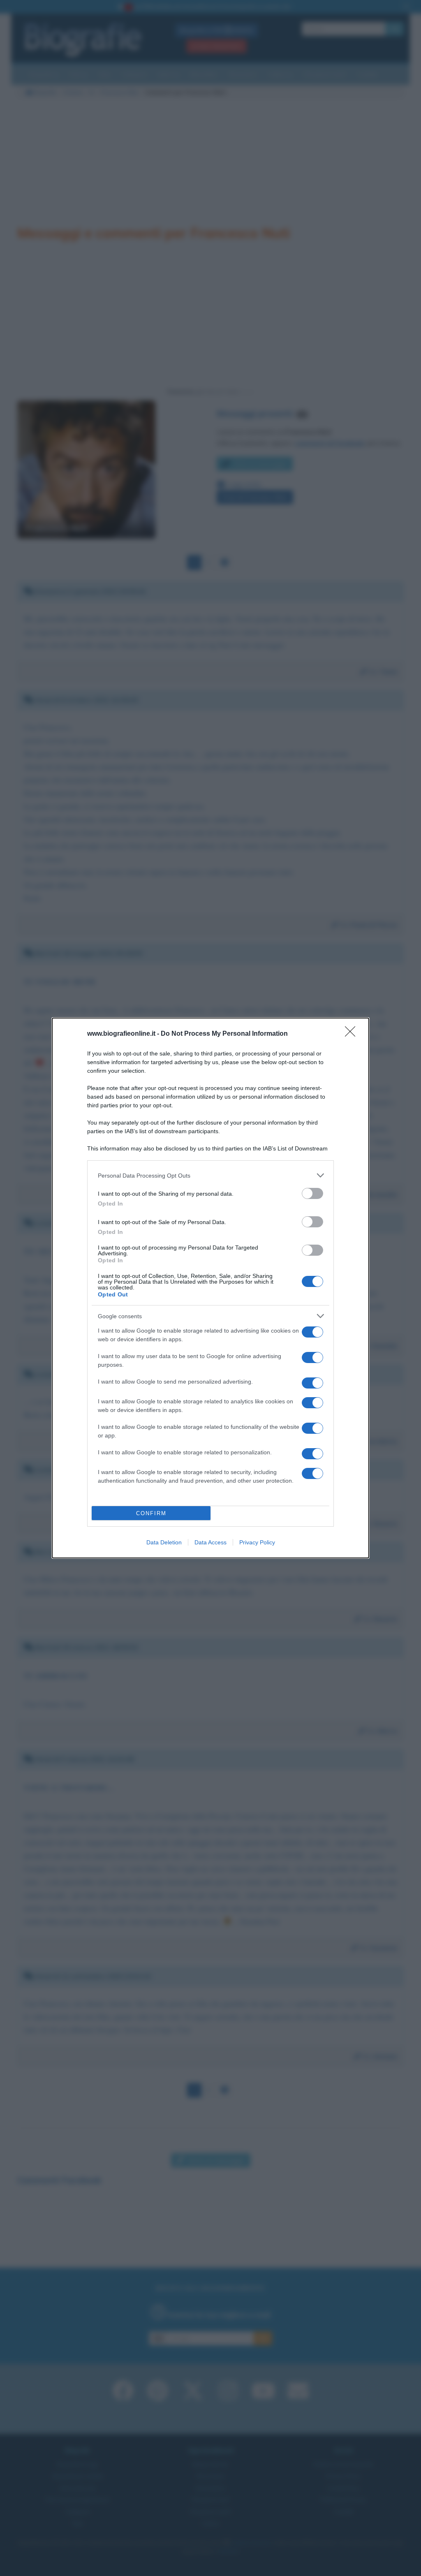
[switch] (312, 1193)
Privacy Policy (257, 1542)
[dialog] (210, 1288)
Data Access (210, 1542)
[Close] (353, 1034)
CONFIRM (151, 1513)
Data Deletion (164, 1542)
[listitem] (210, 1175)
